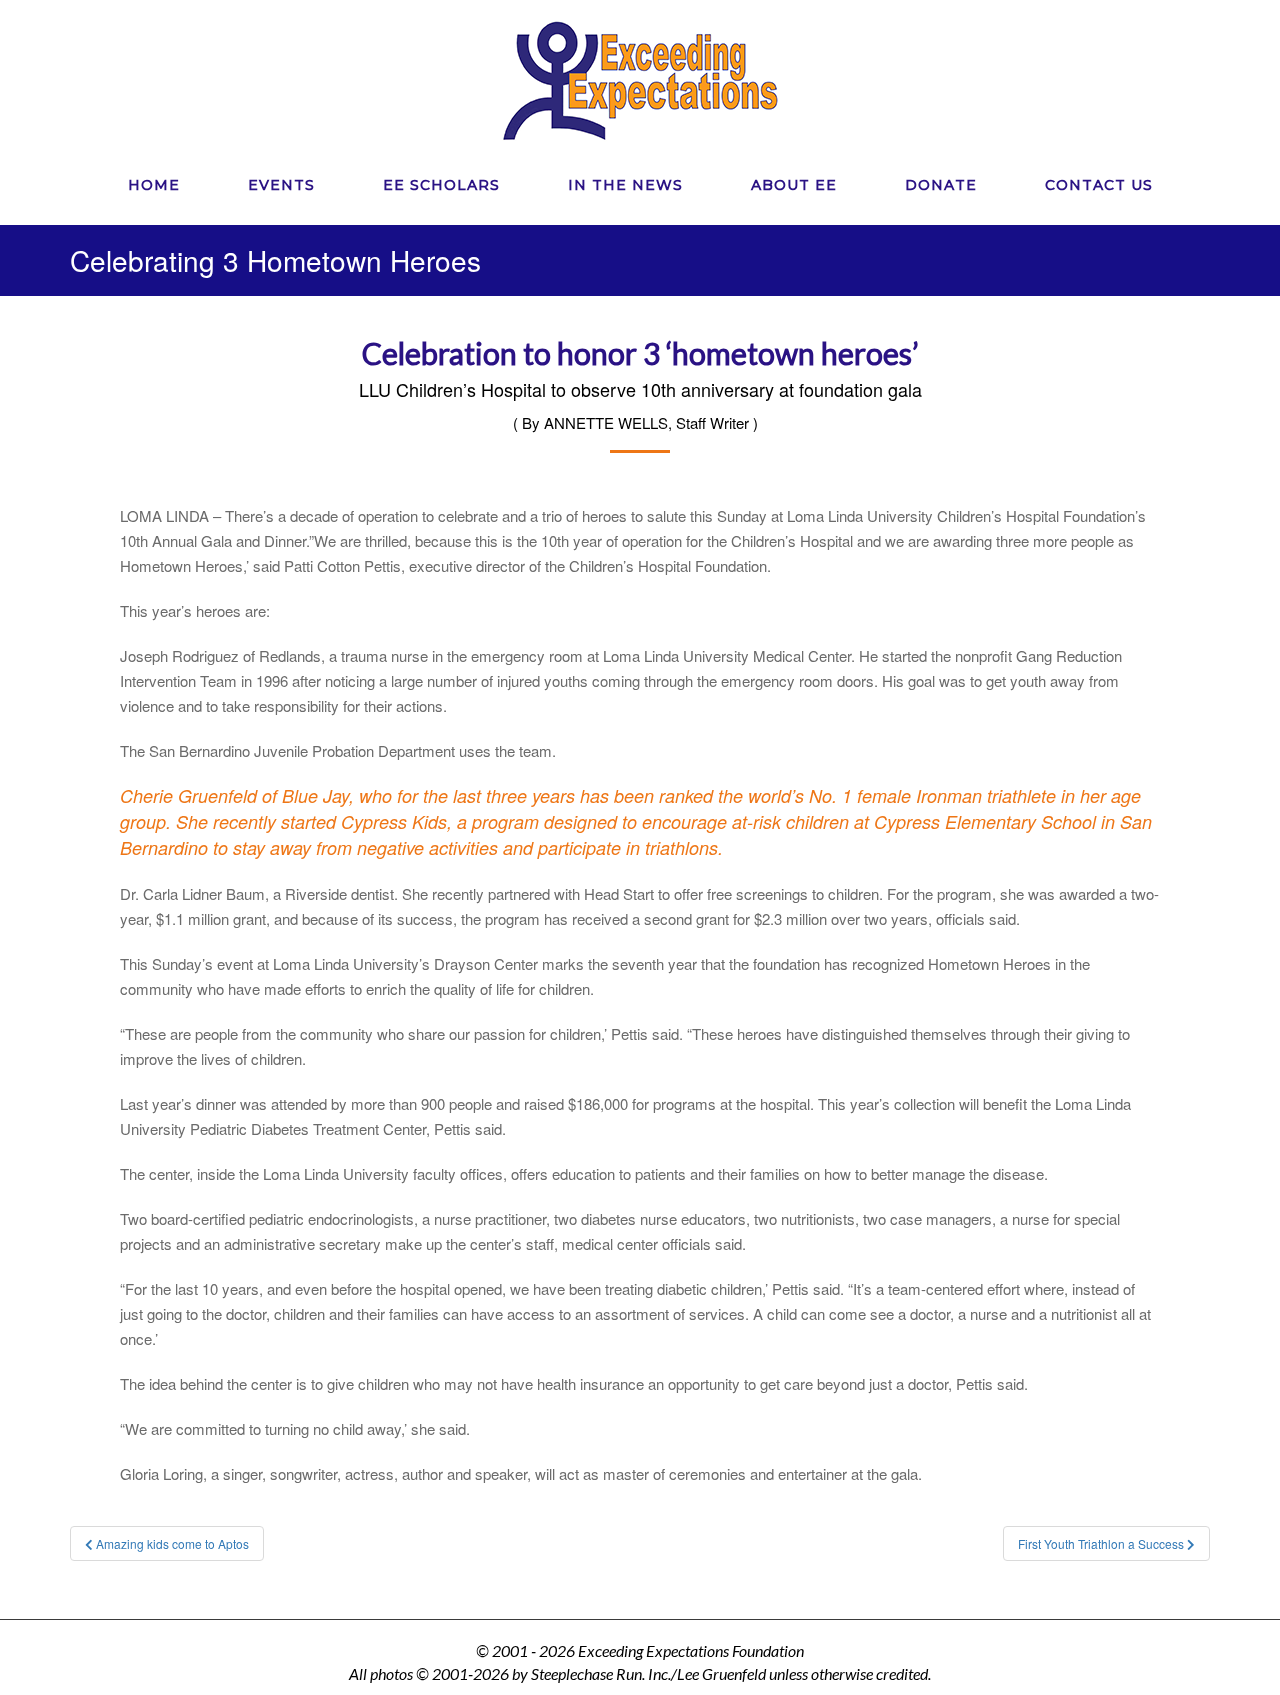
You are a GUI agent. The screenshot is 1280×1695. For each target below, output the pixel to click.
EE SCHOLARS (441, 185)
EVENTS (281, 185)
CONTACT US (1099, 185)
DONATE (941, 185)
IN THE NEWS (625, 185)
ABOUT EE (794, 185)
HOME (154, 185)
